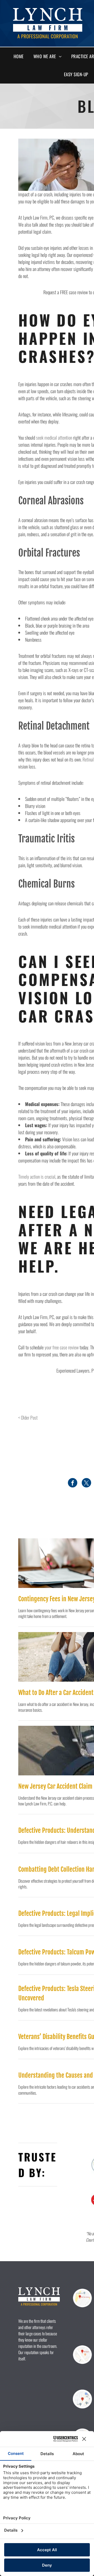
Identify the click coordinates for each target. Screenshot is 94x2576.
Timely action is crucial (37, 1177)
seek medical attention (54, 438)
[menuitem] (21, 56)
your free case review (62, 1347)
